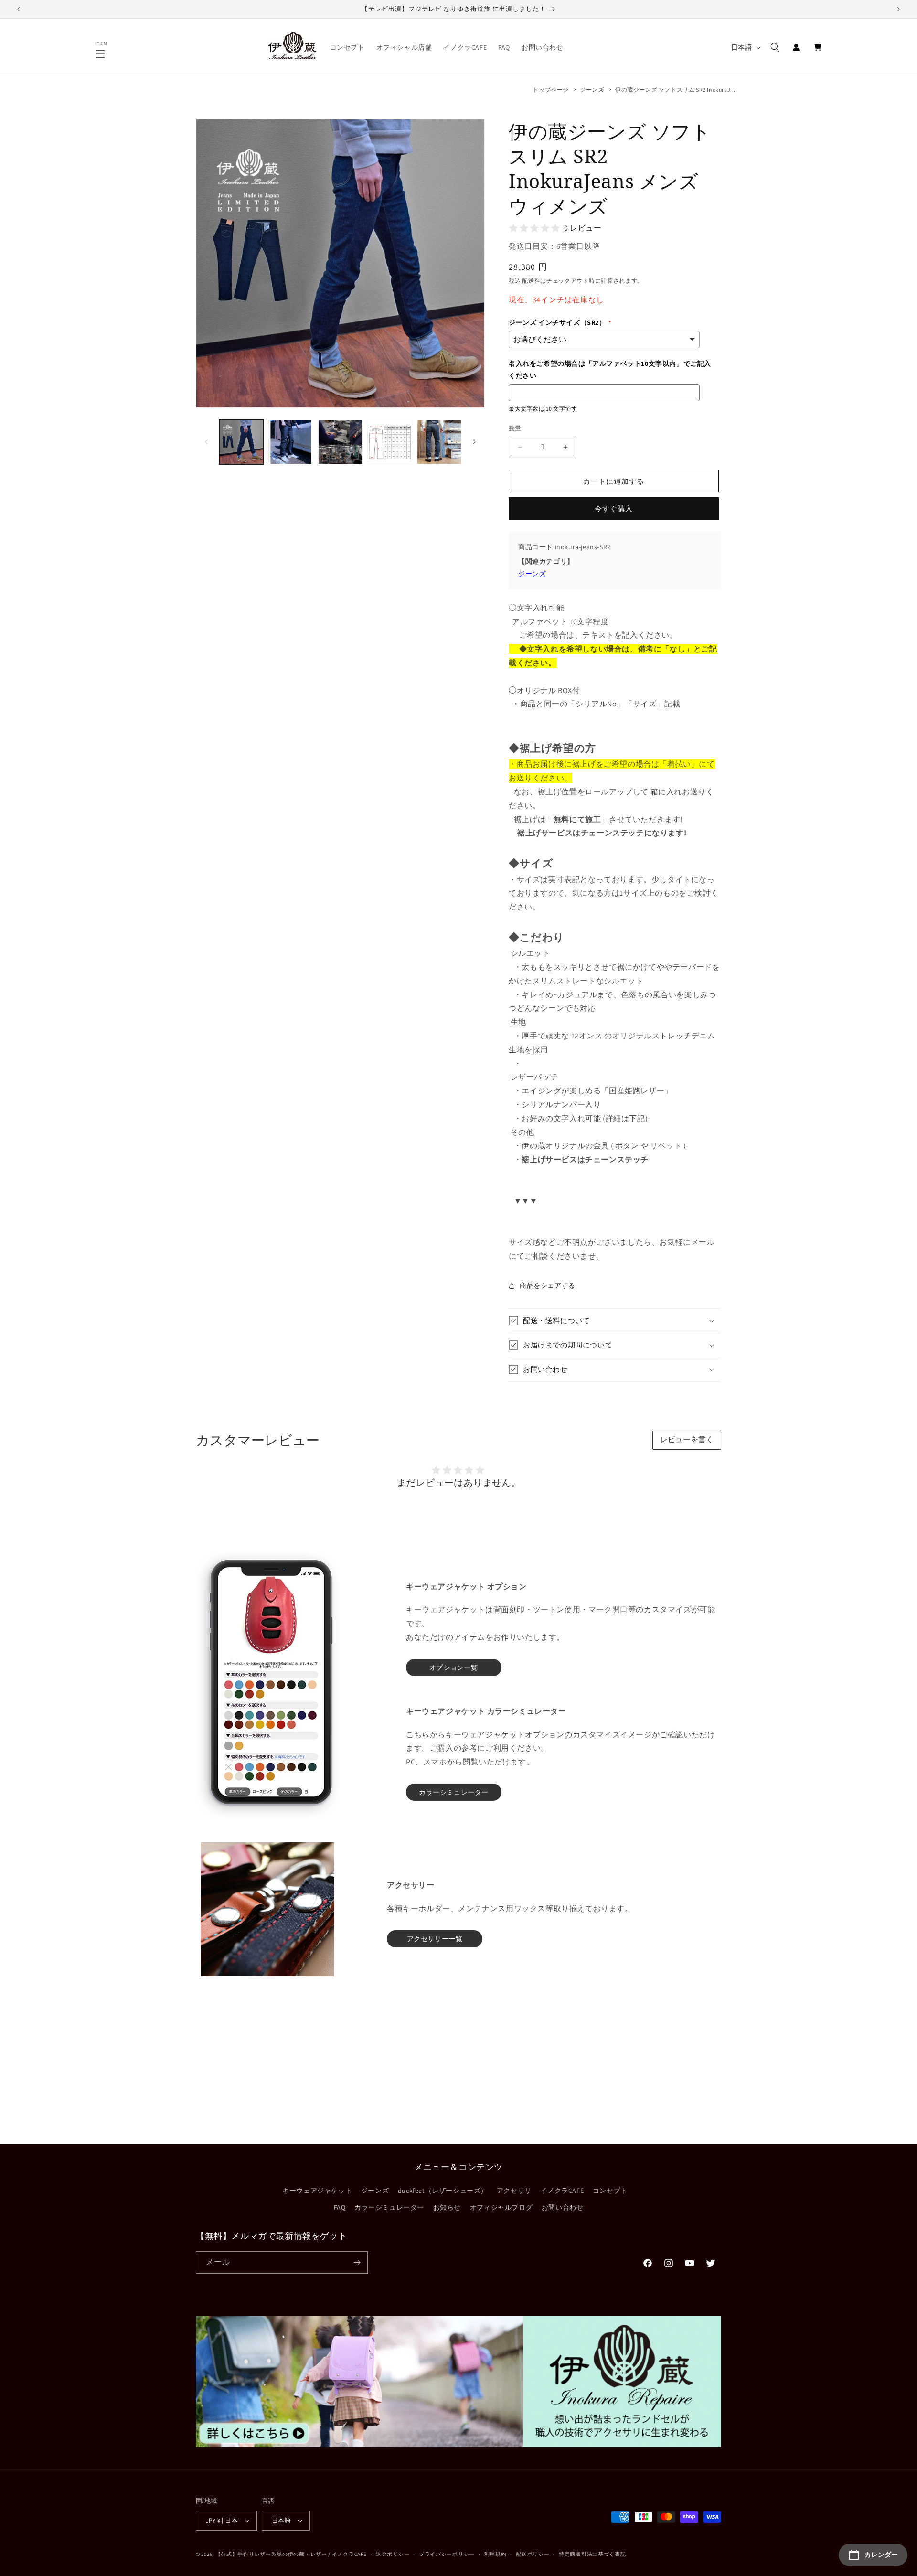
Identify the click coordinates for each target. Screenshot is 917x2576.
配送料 (531, 281)
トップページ (551, 90)
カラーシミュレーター (389, 2207)
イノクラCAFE (562, 2191)
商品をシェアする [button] (548, 1285)
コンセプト (610, 2191)
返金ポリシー (393, 2554)
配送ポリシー (533, 2554)
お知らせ (447, 2207)
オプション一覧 (454, 1667)
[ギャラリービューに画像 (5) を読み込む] (439, 442)
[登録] (357, 2262)
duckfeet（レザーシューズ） (443, 2191)
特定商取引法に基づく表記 (592, 2554)
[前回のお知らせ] (19, 9)
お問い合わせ (563, 2207)
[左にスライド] (206, 442)
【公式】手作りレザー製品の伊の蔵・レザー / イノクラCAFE (291, 2554)
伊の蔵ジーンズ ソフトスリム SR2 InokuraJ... (675, 90)
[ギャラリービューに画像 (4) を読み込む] (389, 442)
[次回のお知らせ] (898, 9)
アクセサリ (514, 2191)
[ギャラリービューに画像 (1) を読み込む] (241, 442)
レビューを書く (687, 1439)
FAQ (340, 2207)
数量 (515, 428)
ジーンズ (592, 90)
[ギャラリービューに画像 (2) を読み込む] (291, 442)
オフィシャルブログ (501, 2207)
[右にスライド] (474, 442)
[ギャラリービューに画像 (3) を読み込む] (340, 442)
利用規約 (496, 2554)
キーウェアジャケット (317, 2191)
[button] (102, 54)
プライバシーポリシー (447, 2554)
